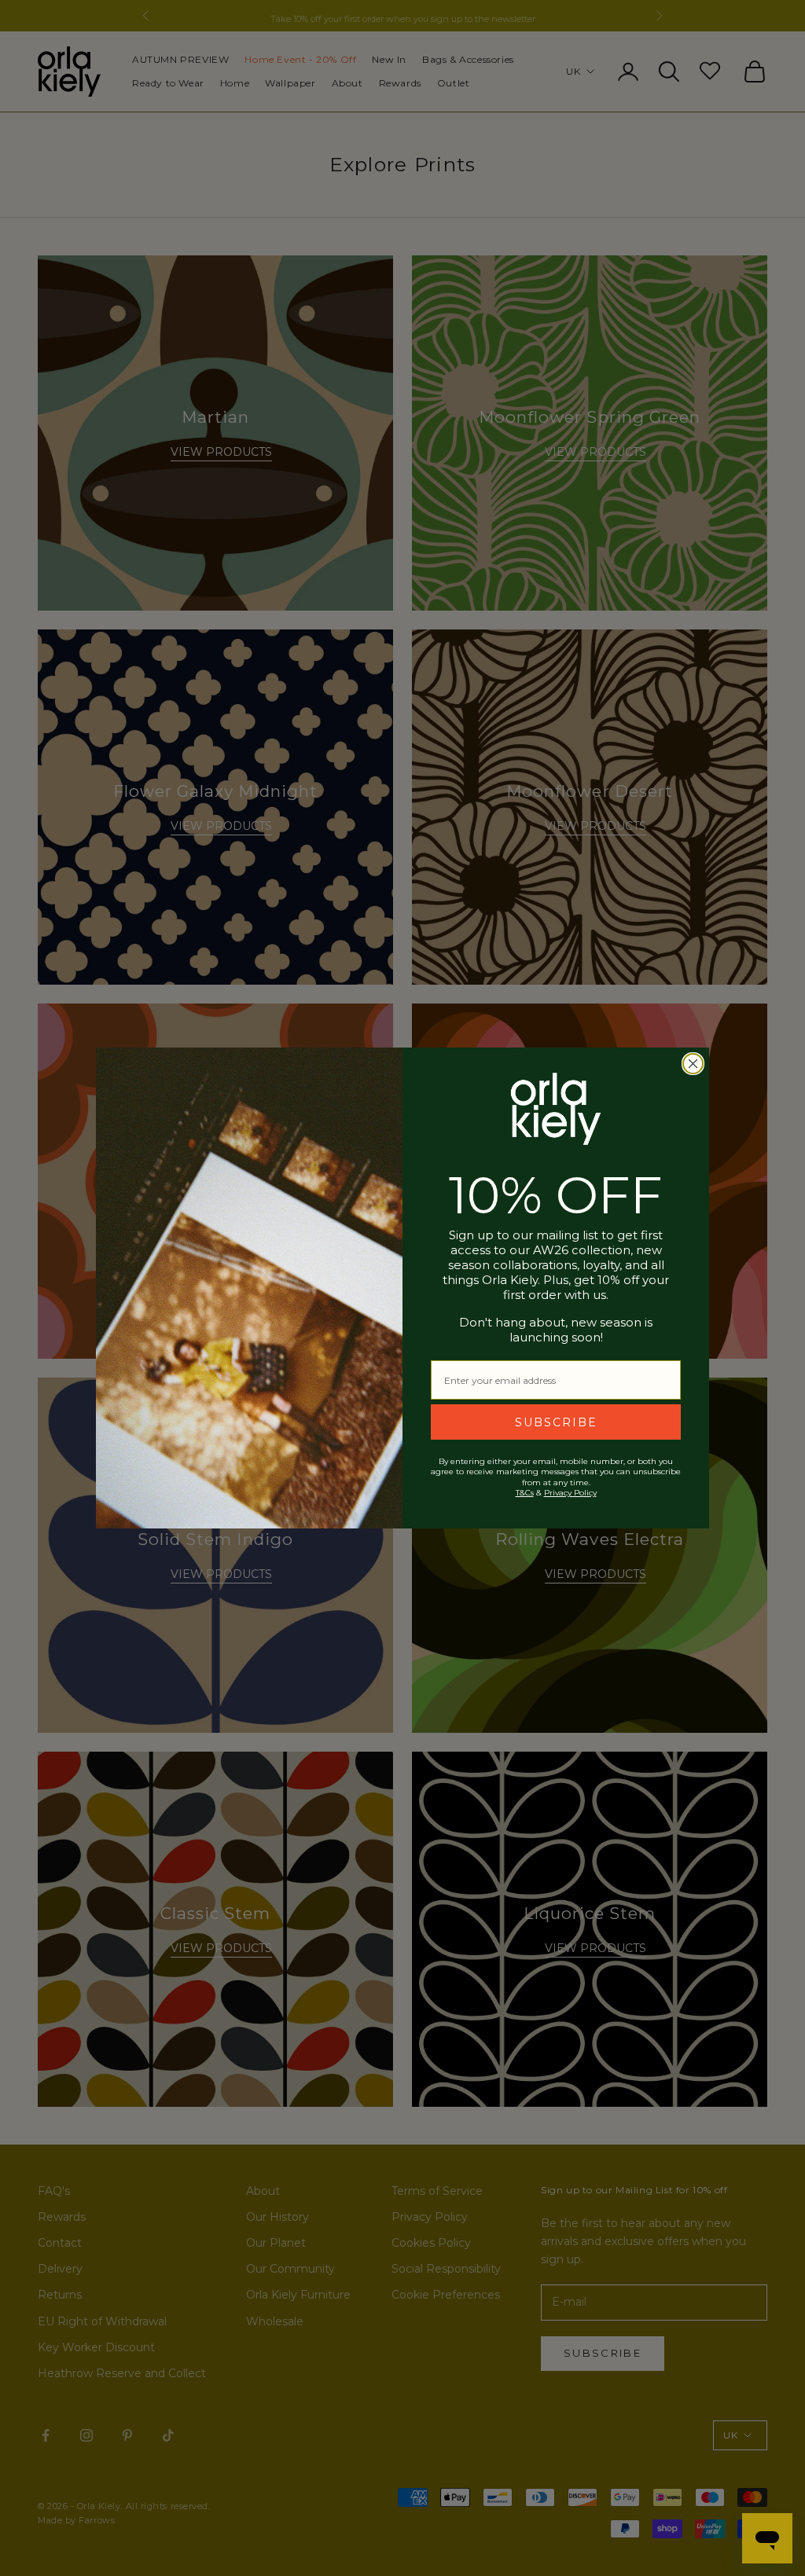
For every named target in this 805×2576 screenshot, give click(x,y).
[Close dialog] (693, 1064)
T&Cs (525, 1493)
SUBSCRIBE (556, 1422)
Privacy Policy (570, 1493)
